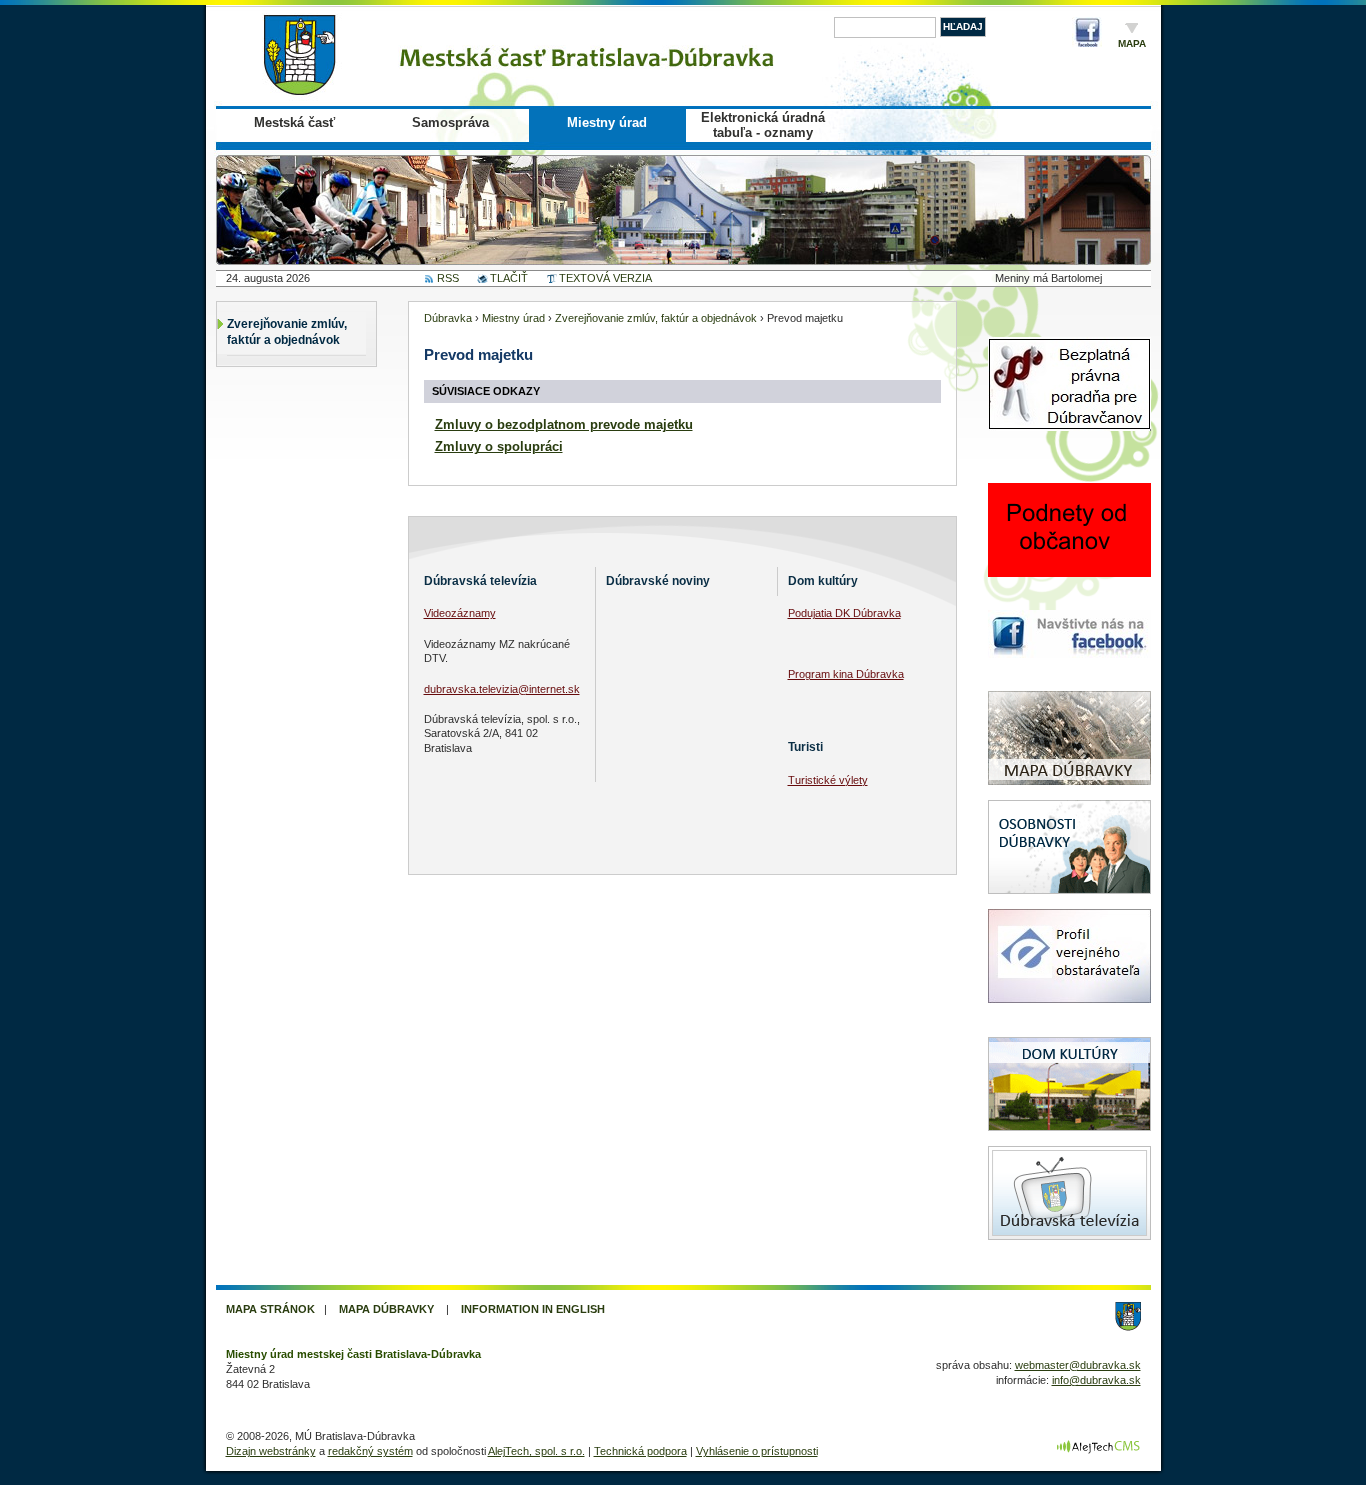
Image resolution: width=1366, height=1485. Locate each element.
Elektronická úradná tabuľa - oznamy (763, 125)
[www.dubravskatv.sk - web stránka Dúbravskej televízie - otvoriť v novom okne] (1069, 1251)
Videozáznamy (460, 613)
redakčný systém (370, 1451)
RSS (448, 278)
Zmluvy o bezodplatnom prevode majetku (564, 424)
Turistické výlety (828, 780)
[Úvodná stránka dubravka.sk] (526, 55)
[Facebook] (1087, 36)
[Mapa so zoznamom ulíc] (1069, 796)
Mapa (1132, 43)
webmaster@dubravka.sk (1078, 1365)
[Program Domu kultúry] (1069, 1142)
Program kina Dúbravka (846, 674)
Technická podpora (640, 1451)
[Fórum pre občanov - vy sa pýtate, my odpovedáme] (1069, 594)
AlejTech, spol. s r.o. (536, 1451)
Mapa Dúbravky (386, 1309)
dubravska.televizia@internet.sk (502, 689)
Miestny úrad (607, 122)
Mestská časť (294, 122)
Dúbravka (448, 318)
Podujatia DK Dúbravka (844, 613)
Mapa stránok (270, 1309)
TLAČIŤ (509, 278)
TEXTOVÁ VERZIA (605, 278)
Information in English (533, 1309)
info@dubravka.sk (1096, 1380)
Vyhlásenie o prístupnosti (757, 1451)
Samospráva (450, 122)
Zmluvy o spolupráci (499, 446)
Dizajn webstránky (271, 1451)
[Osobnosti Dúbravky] (1069, 905)
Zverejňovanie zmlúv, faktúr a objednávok (287, 332)
